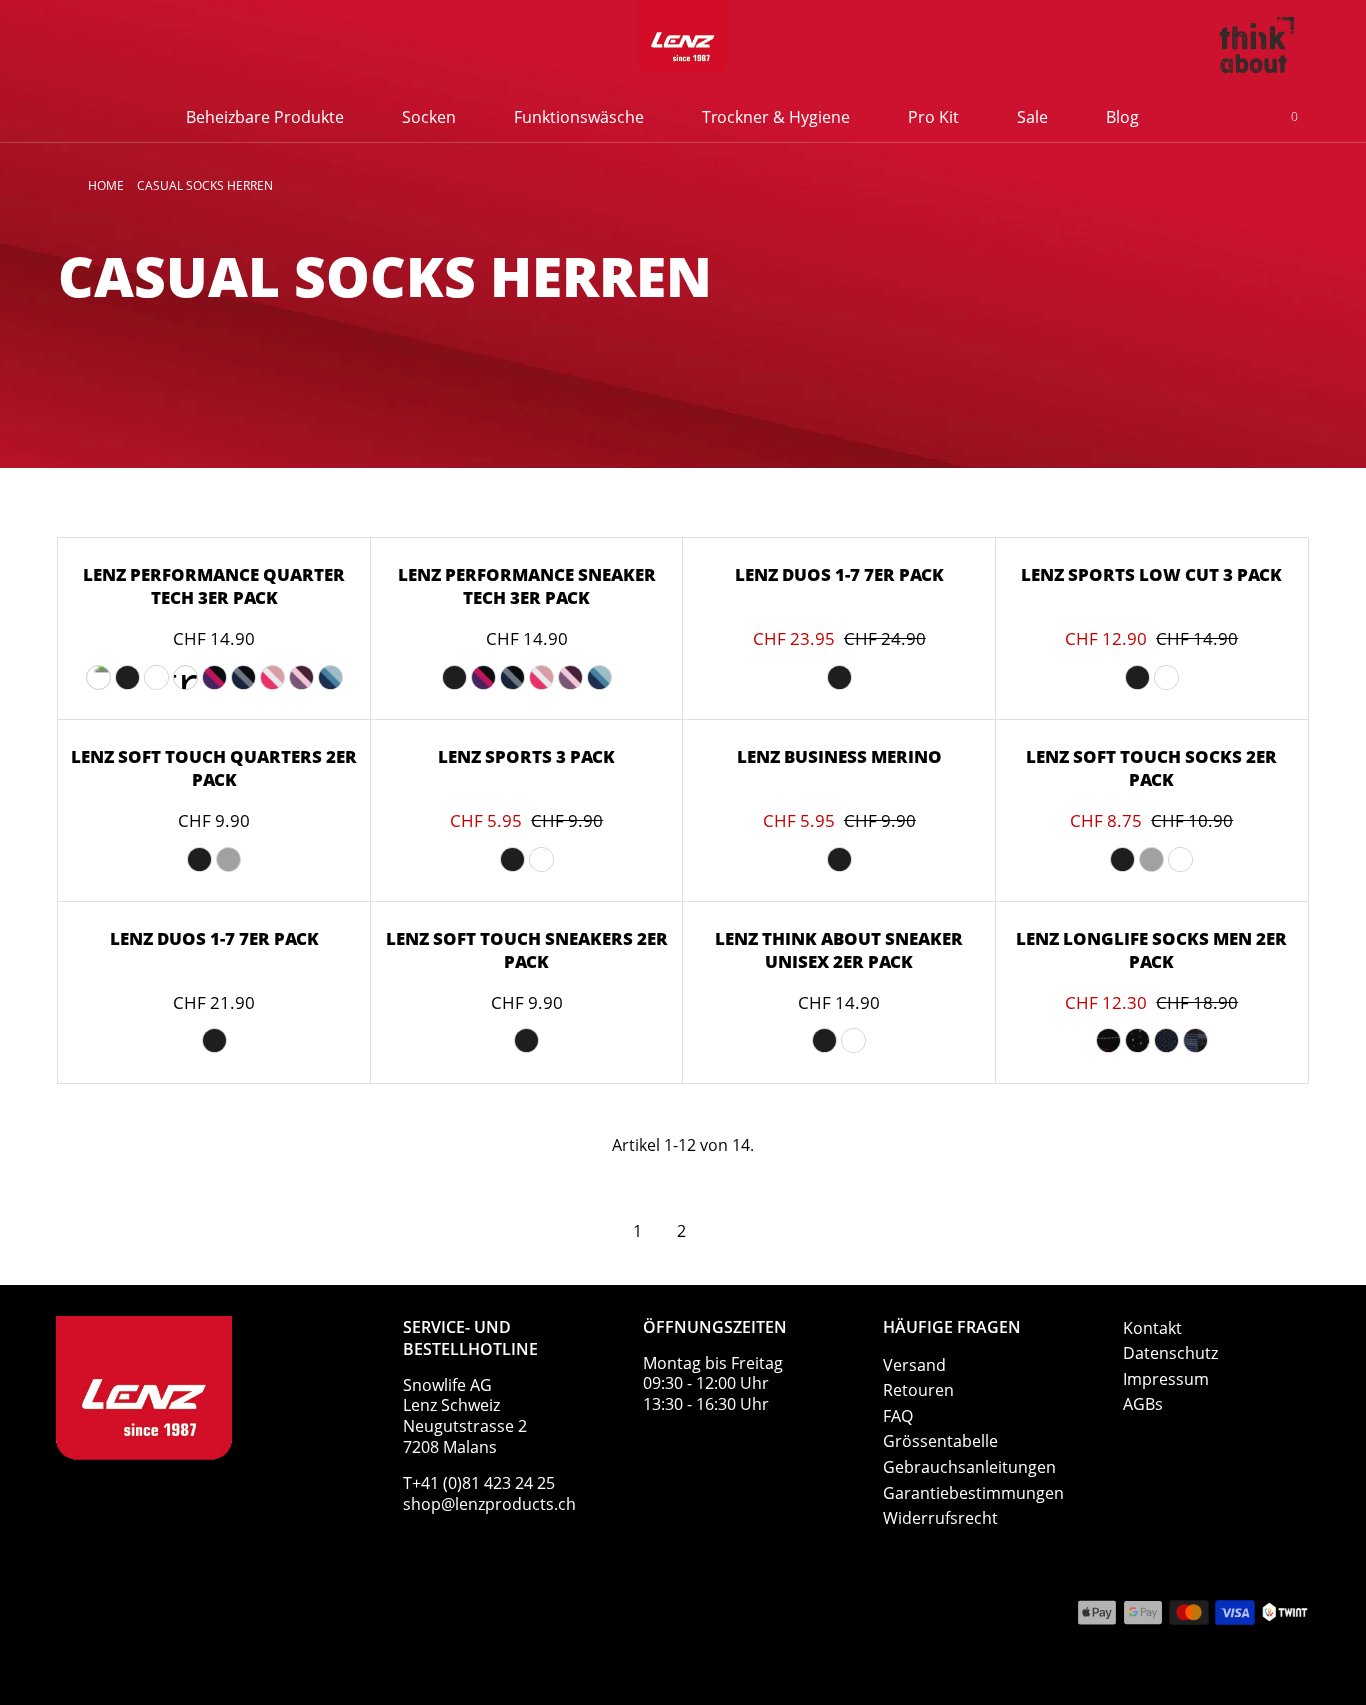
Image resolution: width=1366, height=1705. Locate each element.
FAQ (898, 1416)
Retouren (918, 1390)
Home (106, 185)
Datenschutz (1170, 1353)
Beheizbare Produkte (265, 117)
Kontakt (1152, 1328)
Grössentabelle (940, 1441)
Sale (1032, 117)
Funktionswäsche (579, 117)
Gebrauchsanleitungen (969, 1467)
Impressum (1166, 1379)
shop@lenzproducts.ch (489, 1504)
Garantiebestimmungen (973, 1493)
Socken (429, 117)
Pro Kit (933, 117)
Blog (1122, 117)
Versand (914, 1365)
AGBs (1143, 1404)
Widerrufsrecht (940, 1518)
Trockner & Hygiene (776, 117)
